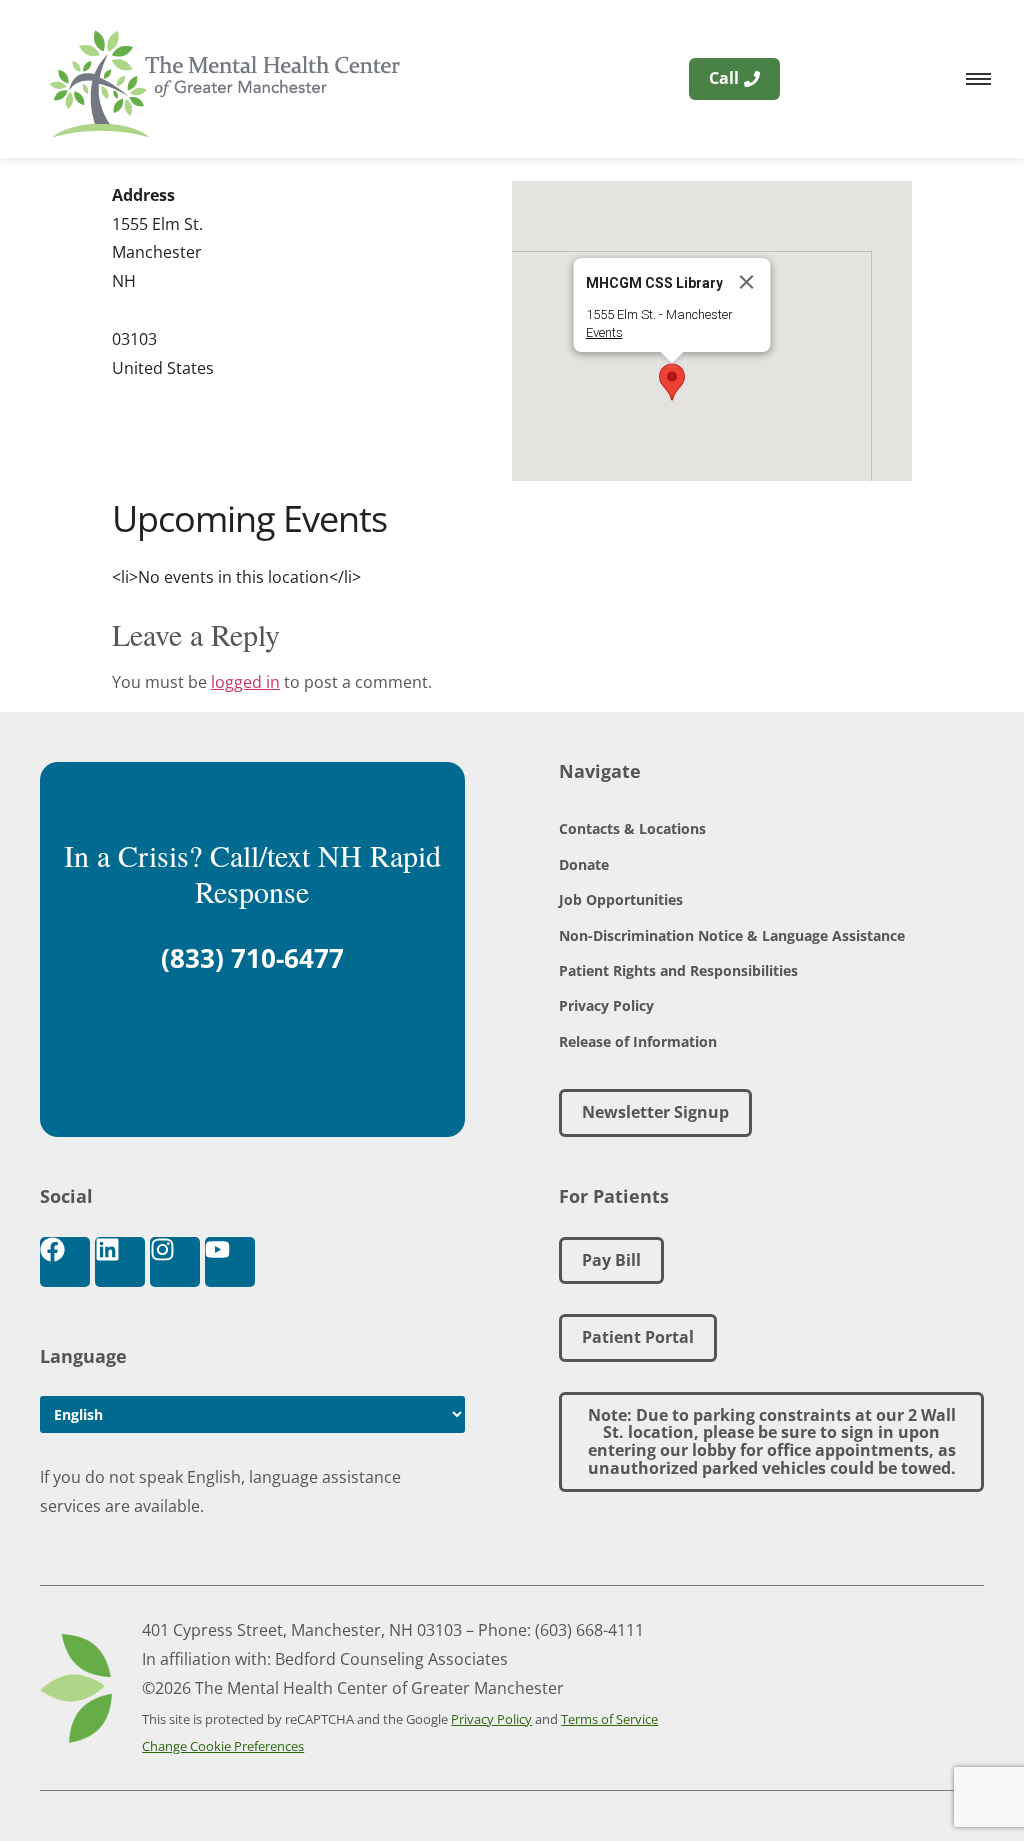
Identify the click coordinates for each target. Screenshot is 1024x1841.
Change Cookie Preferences (223, 1746)
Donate (584, 864)
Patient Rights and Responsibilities (678, 970)
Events (604, 332)
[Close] (747, 282)
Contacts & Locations (632, 828)
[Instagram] (175, 1262)
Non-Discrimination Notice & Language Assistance (732, 935)
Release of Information (638, 1041)
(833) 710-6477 (252, 958)
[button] (672, 382)
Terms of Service (609, 1719)
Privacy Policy (606, 1005)
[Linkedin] (120, 1262)
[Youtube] (230, 1262)
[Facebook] (65, 1262)
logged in (245, 682)
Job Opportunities (621, 899)
